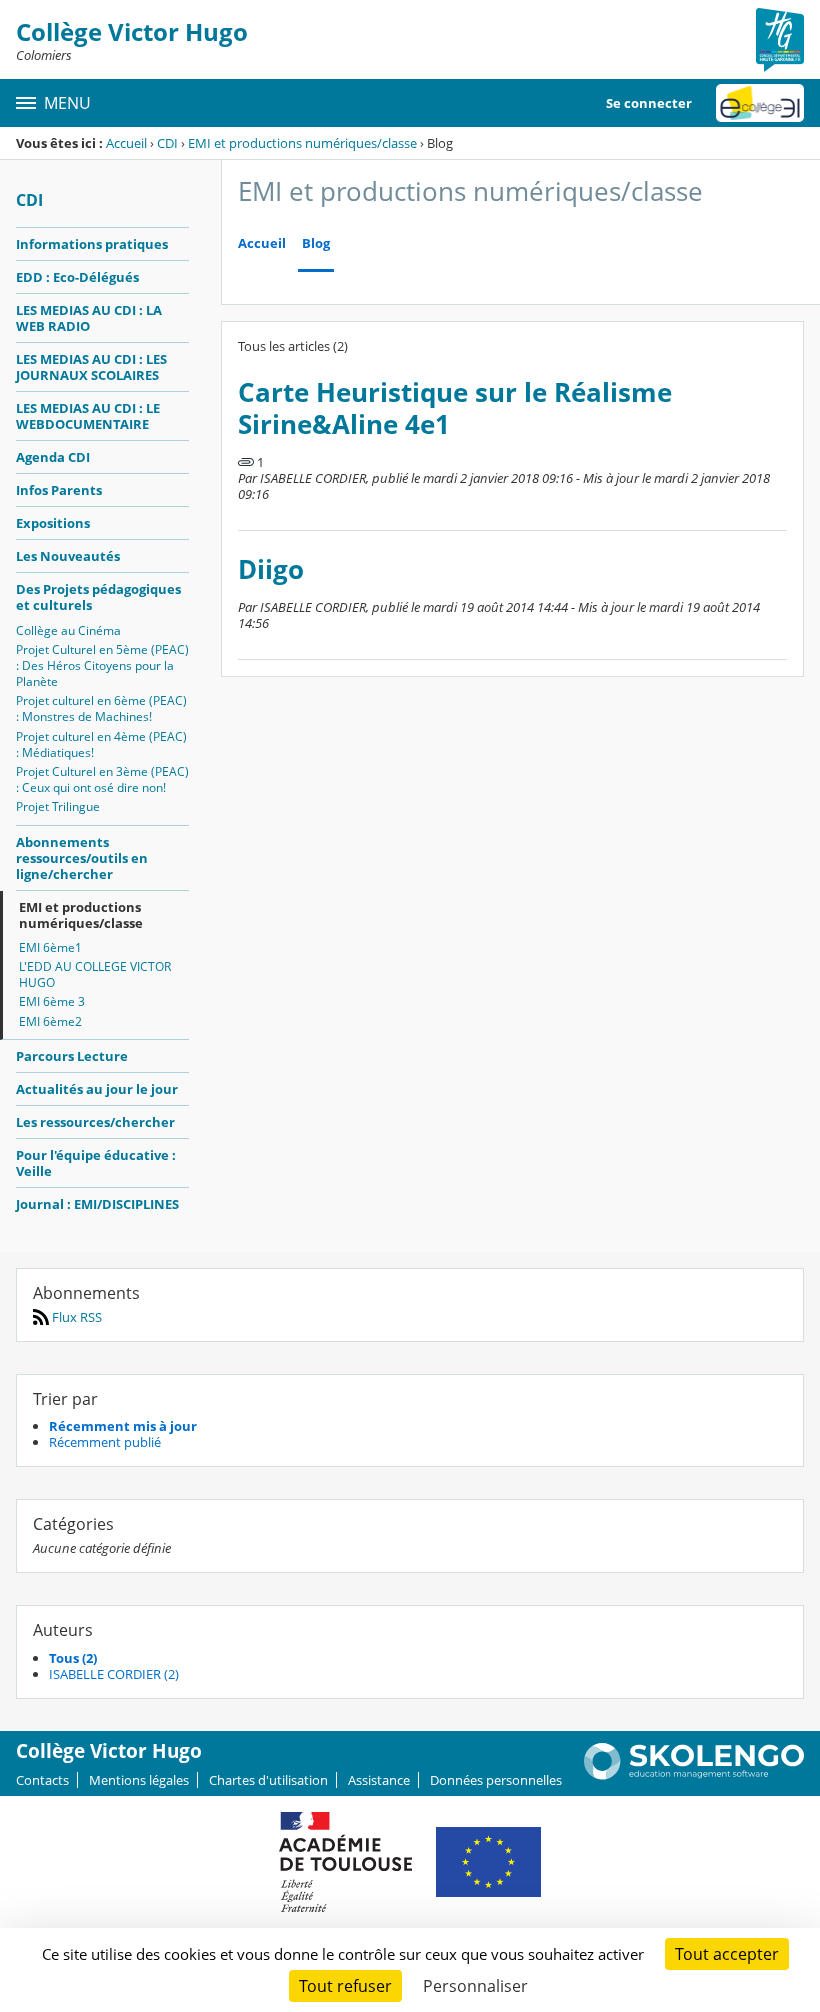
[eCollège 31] (760, 103)
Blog (316, 243)
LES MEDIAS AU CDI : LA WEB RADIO (89, 318)
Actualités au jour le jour (97, 1089)
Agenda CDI (53, 457)
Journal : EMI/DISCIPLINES (97, 1204)
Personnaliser (475, 1986)
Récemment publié (105, 1442)
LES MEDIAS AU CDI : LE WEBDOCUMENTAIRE (88, 416)
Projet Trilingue (58, 806)
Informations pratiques (92, 244)
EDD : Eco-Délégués (77, 277)
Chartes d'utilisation (268, 1780)
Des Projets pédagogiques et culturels (98, 597)
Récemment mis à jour (123, 1426)
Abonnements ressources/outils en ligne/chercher (82, 858)
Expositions (53, 523)
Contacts (42, 1780)
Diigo (271, 569)
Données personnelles (496, 1780)
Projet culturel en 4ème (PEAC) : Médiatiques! (101, 744)
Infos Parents (59, 490)
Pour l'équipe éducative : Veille (96, 1163)
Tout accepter (727, 1954)
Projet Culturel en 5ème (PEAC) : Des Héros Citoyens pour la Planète (102, 665)
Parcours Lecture (72, 1056)
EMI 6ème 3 (52, 1001)
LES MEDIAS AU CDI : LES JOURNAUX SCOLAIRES (91, 367)
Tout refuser (345, 1986)
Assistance (379, 1780)
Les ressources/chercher (95, 1122)
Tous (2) (73, 1658)
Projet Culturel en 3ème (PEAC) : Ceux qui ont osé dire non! (102, 779)
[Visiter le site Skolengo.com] (694, 1775)
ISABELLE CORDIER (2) (114, 1674)
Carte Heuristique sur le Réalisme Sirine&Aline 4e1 (455, 408)
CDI (167, 143)
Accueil (126, 143)
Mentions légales (139, 1780)
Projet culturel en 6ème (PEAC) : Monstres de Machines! (101, 708)
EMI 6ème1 (50, 947)
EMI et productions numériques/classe (302, 143)
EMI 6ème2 (50, 1021)
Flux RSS (75, 1317)
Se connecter (649, 103)
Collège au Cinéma (68, 630)
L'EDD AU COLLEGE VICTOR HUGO (95, 974)
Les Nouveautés (68, 556)
